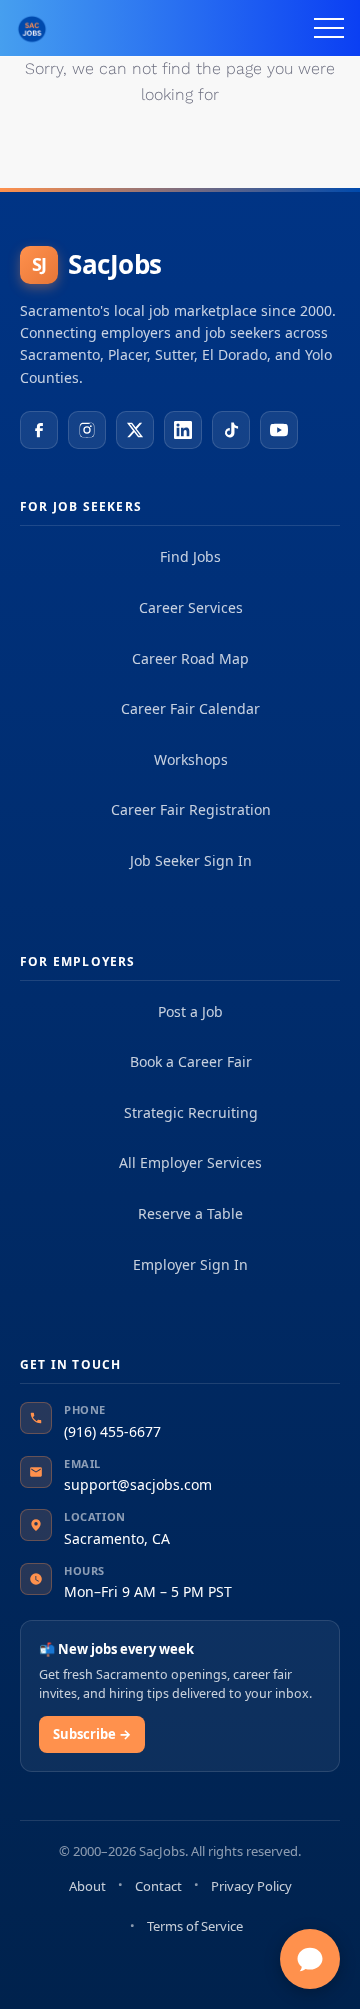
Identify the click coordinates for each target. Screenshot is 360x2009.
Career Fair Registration (191, 809)
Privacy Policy (251, 1886)
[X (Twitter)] (135, 430)
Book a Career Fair (191, 1061)
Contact (158, 1886)
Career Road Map (190, 658)
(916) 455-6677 (112, 1431)
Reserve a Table (190, 1213)
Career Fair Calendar (190, 708)
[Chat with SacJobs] (310, 1959)
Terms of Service (195, 1926)
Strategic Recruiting (191, 1112)
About (87, 1886)
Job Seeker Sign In (191, 860)
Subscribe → (92, 1734)
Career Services (191, 607)
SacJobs (97, 264)
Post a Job (190, 1011)
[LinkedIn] (183, 430)
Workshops (191, 759)
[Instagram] (87, 430)
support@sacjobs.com (138, 1484)
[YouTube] (279, 430)
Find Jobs (190, 556)
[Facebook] (39, 430)
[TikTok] (231, 430)
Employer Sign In (190, 1264)
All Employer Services (190, 1162)
